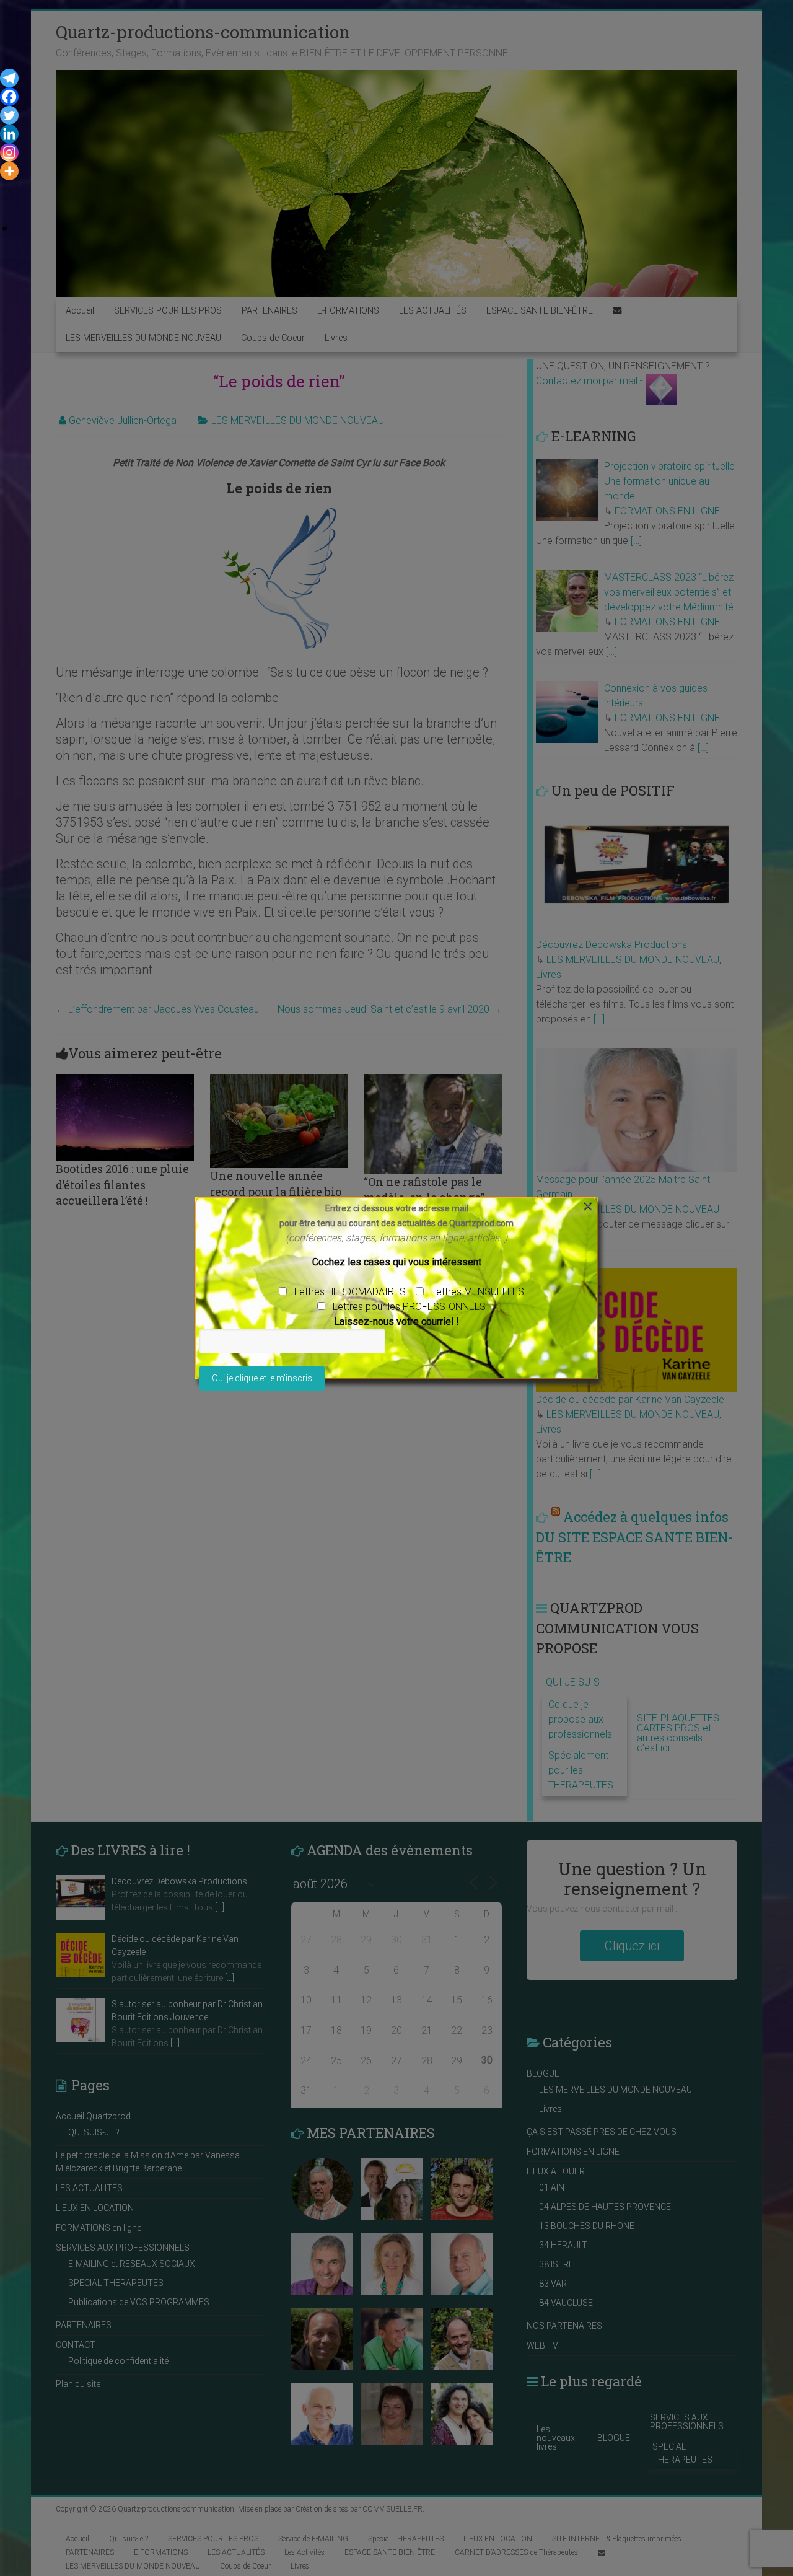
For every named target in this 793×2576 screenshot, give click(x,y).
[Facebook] (9, 97)
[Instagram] (9, 152)
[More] (9, 171)
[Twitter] (9, 115)
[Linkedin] (9, 134)
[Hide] (5, 229)
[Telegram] (9, 78)
